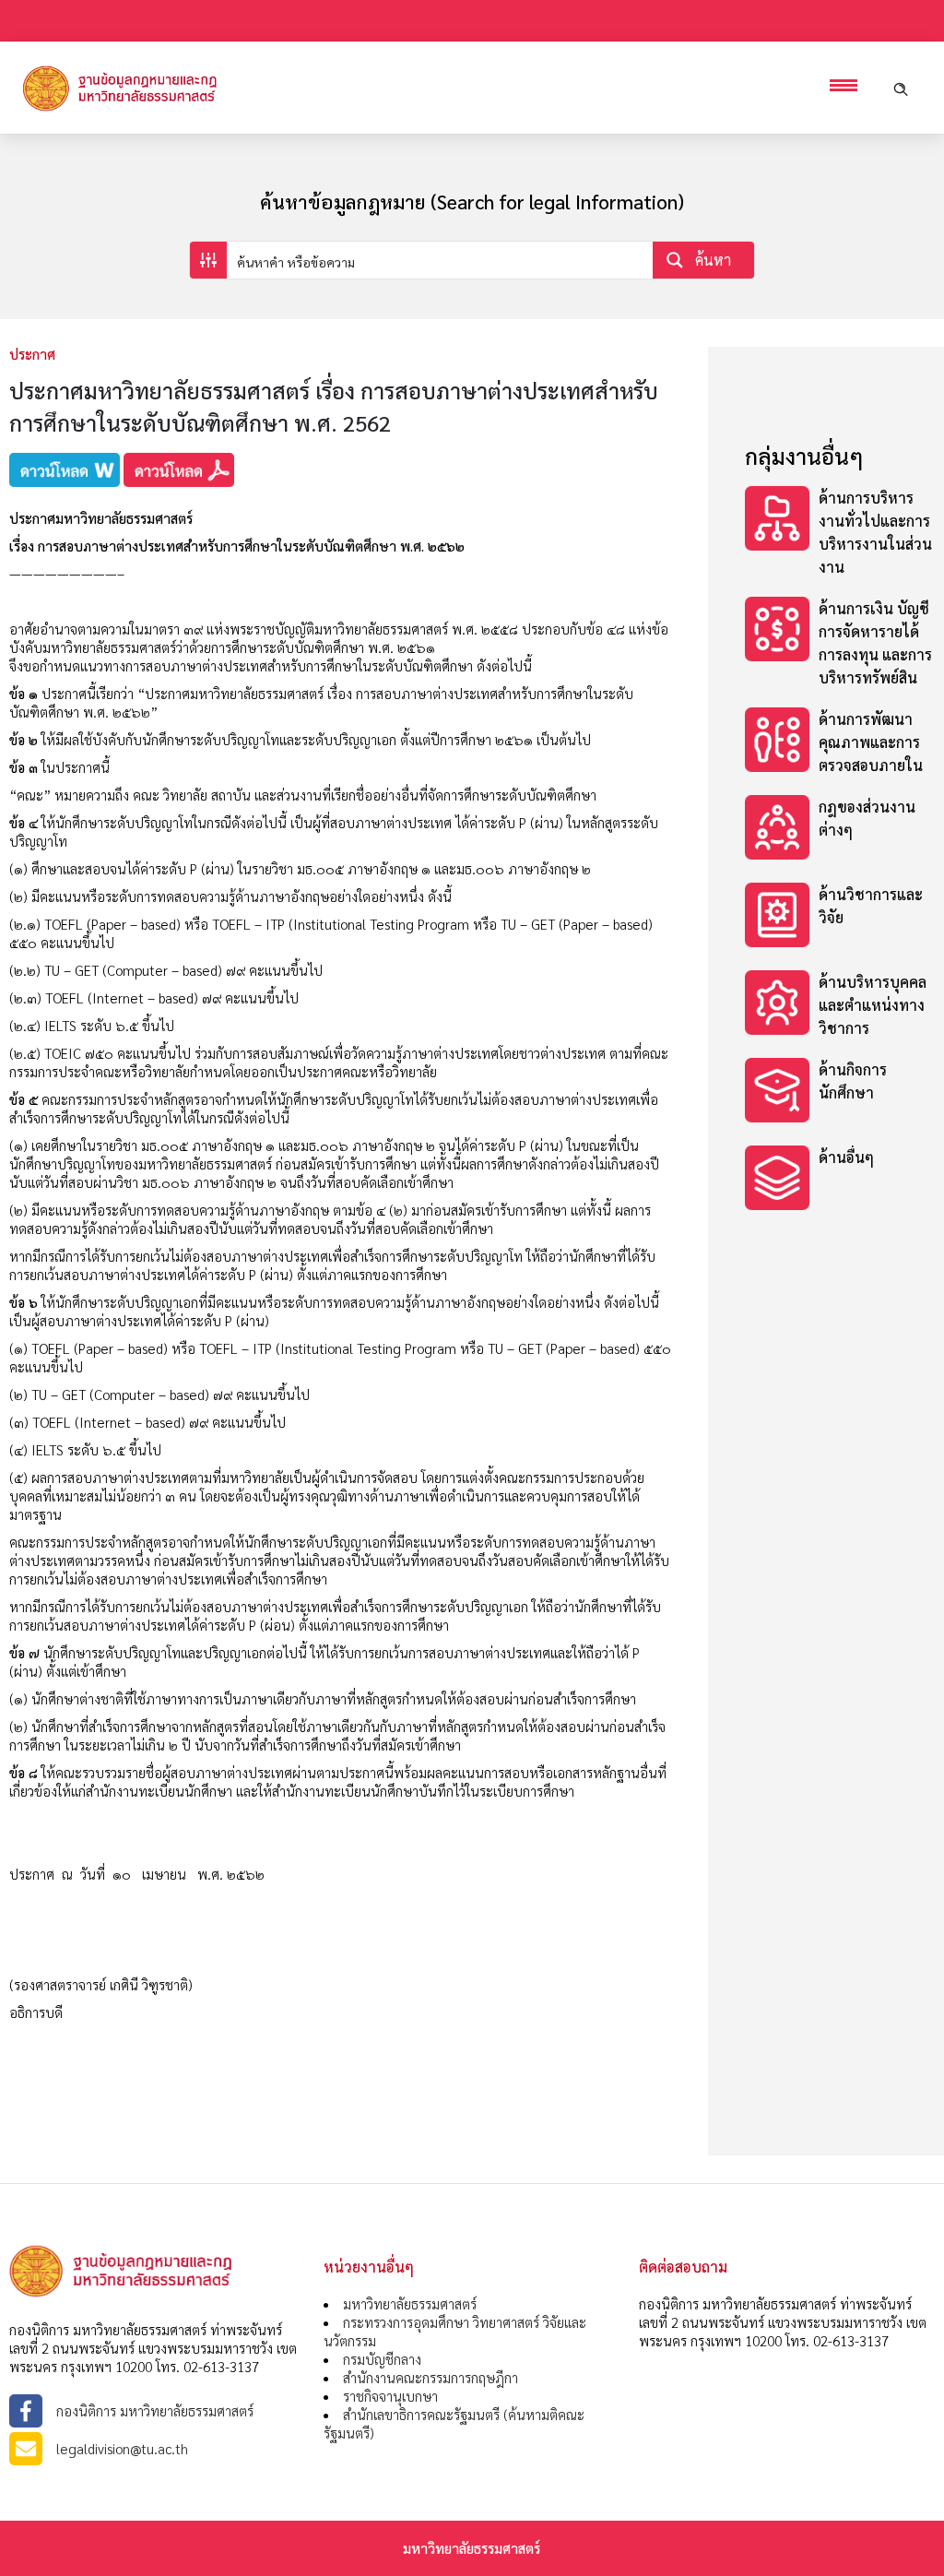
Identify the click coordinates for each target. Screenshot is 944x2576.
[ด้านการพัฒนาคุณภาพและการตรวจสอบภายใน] (840, 742)
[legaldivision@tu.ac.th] (157, 2449)
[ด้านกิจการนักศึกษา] (840, 1092)
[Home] (147, 109)
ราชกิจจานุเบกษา (390, 2396)
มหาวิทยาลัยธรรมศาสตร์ (410, 2303)
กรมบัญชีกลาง (382, 2359)
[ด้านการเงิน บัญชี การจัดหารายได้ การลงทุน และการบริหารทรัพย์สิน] (840, 643)
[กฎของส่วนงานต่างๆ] (840, 830)
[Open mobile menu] (848, 88)
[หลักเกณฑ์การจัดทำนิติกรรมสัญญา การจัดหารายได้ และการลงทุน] (840, 917)
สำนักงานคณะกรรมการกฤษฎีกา (431, 2377)
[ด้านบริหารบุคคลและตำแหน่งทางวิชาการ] (840, 1005)
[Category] (840, 532)
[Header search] (901, 87)
